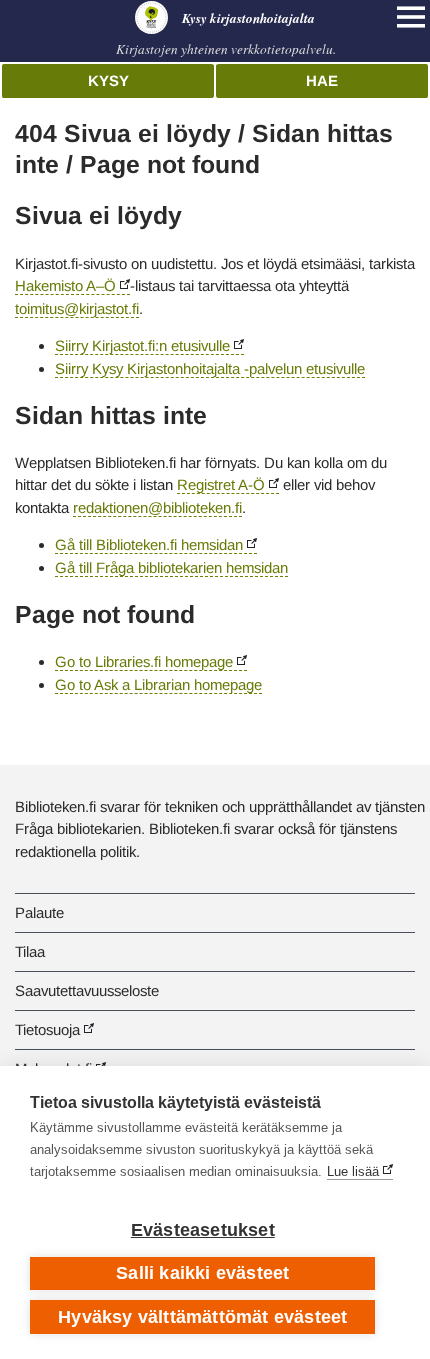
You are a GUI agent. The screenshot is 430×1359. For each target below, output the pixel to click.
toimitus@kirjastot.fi (77, 308)
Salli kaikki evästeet (202, 1273)
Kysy (108, 80)
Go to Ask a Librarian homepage (158, 684)
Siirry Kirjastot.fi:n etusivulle (142, 345)
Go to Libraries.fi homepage (144, 661)
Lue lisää (353, 1171)
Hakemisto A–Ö (65, 285)
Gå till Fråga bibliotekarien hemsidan (171, 567)
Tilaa (30, 951)
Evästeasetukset (203, 1230)
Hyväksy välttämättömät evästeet (202, 1317)
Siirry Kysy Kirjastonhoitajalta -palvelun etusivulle (210, 368)
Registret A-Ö (221, 484)
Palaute (39, 912)
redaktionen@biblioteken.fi (157, 507)
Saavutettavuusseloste (87, 990)
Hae (322, 80)
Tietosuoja (47, 1029)
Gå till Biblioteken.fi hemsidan (149, 544)
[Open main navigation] (411, 17)
